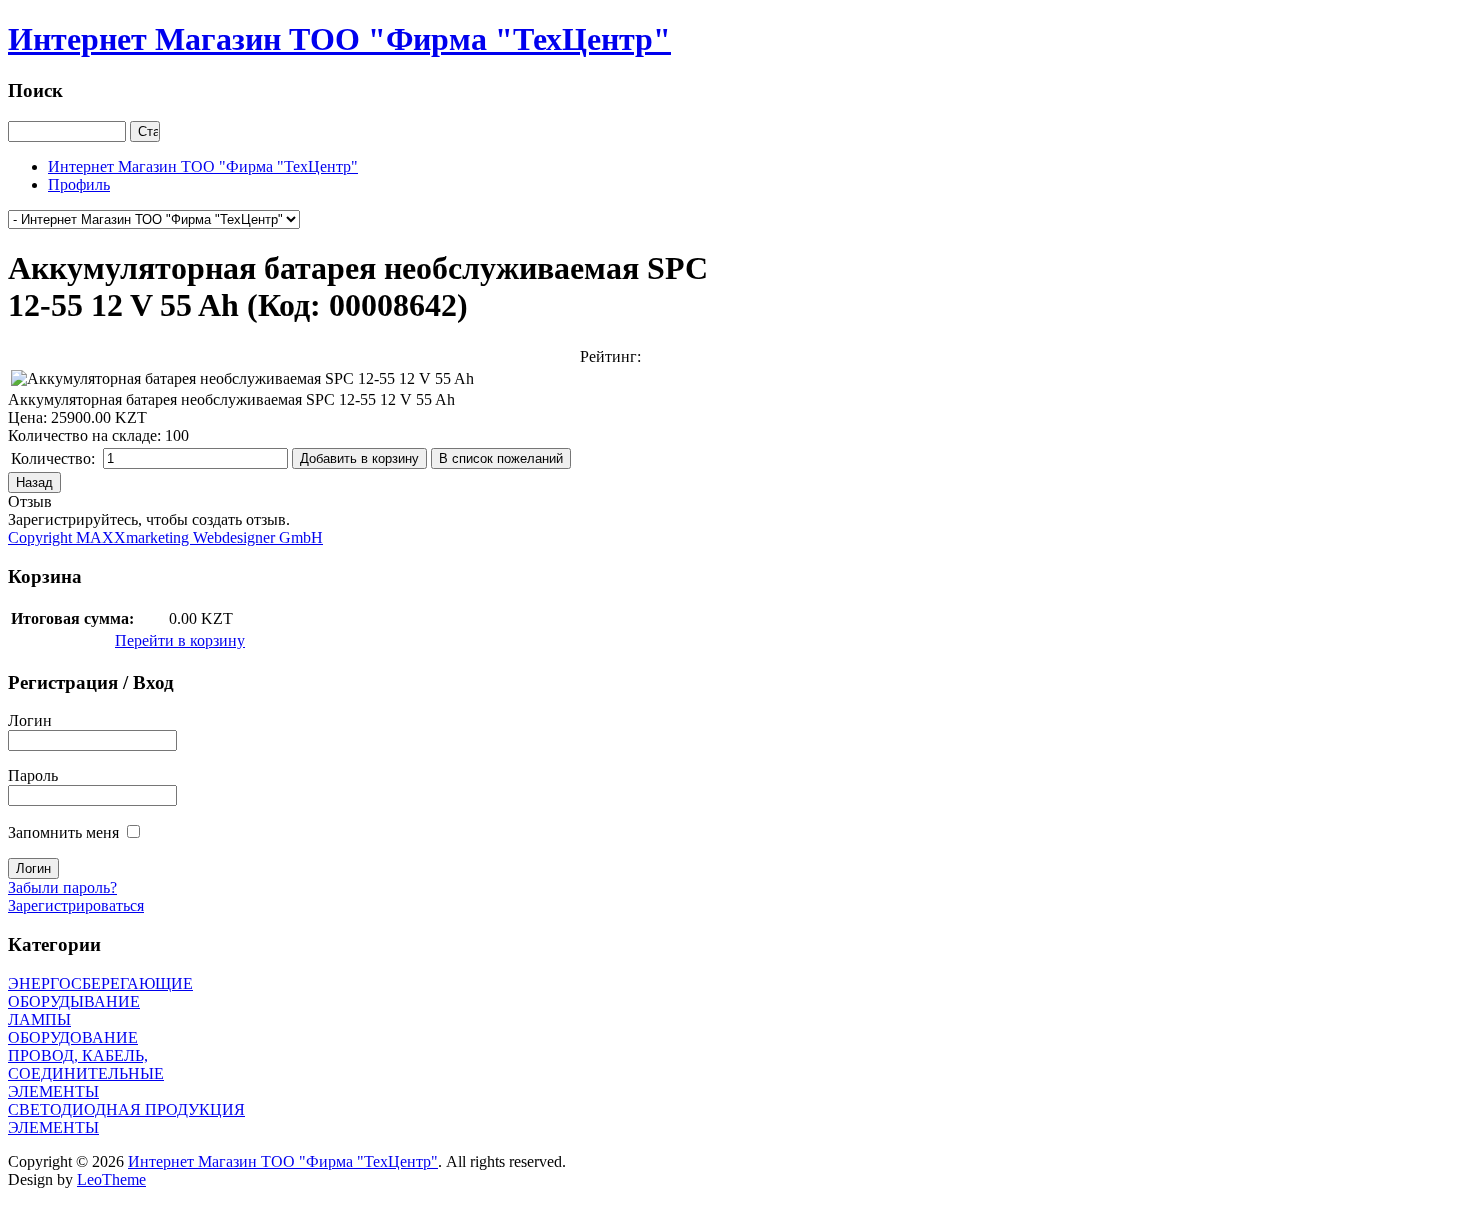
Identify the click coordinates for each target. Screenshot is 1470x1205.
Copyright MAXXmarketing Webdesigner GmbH (165, 537)
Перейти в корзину (180, 640)
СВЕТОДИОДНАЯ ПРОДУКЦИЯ (126, 1109)
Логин (30, 720)
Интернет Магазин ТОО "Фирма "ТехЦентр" (283, 1161)
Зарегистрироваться (76, 905)
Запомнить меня (63, 832)
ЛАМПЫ (39, 1019)
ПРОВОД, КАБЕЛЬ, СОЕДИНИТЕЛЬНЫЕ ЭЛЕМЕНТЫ (86, 1073)
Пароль (33, 775)
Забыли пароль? (62, 887)
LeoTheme (111, 1179)
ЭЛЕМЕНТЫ (53, 1127)
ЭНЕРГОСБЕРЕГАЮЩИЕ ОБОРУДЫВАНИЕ (100, 992)
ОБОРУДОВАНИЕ (73, 1037)
